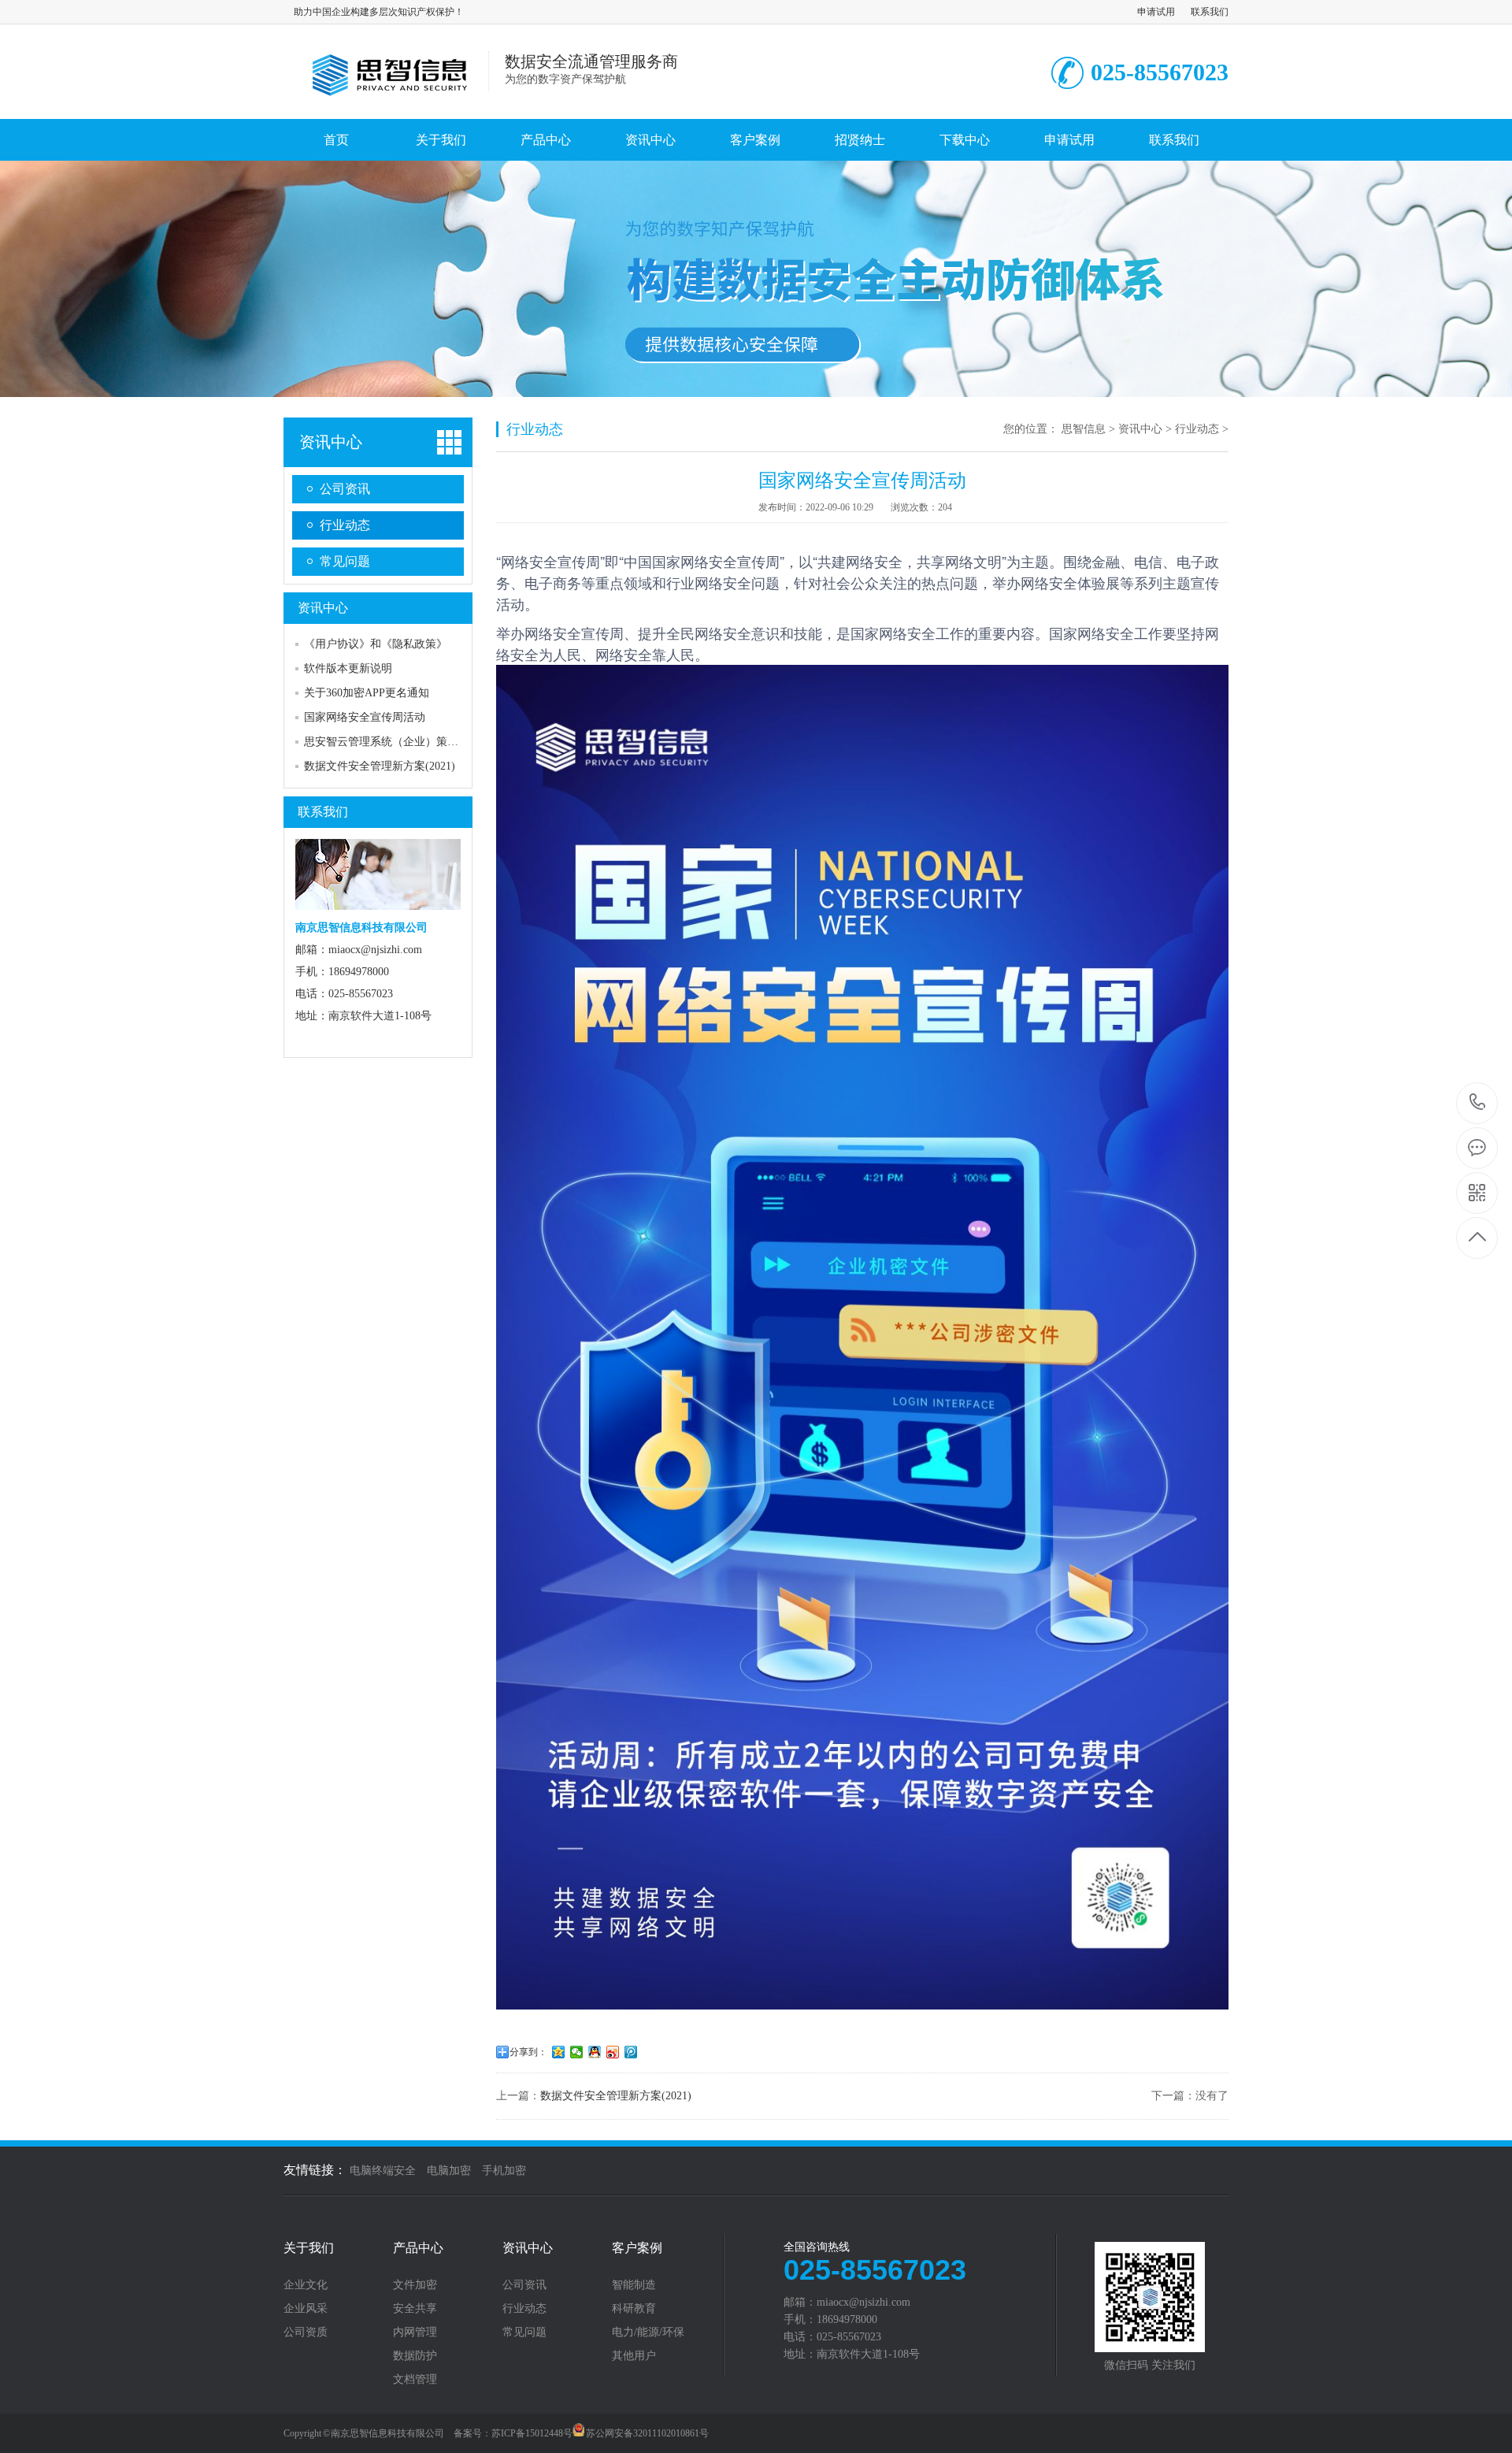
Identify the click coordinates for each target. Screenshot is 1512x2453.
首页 (336, 140)
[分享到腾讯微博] (631, 2052)
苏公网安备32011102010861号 (647, 2433)
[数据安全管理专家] (386, 102)
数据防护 (415, 2356)
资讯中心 (650, 140)
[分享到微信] (577, 2052)
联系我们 (1210, 12)
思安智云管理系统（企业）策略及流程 (398, 742)
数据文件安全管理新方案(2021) (380, 766)
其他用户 (634, 2356)
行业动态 (345, 525)
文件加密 (415, 2285)
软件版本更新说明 (348, 668)
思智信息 (1084, 429)
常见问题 (345, 561)
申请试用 (1156, 12)
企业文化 (306, 2285)
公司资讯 (345, 489)
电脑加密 (449, 2171)
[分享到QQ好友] (595, 2052)
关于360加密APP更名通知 (367, 693)
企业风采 (306, 2309)
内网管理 (415, 2332)
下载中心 (965, 140)
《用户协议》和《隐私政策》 (376, 644)
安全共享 (415, 2309)
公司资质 (306, 2332)
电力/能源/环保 (648, 2332)
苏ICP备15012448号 (532, 2433)
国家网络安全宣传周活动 (365, 717)
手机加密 (504, 2171)
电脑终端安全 (383, 2171)
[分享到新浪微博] (613, 2052)
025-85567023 (1478, 1103)
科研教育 (634, 2309)
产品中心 (546, 140)
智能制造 (634, 2285)
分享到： (528, 2052)
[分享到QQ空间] (559, 2052)
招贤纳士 (860, 140)
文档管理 (415, 2380)
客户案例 (755, 140)
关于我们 (441, 140)
